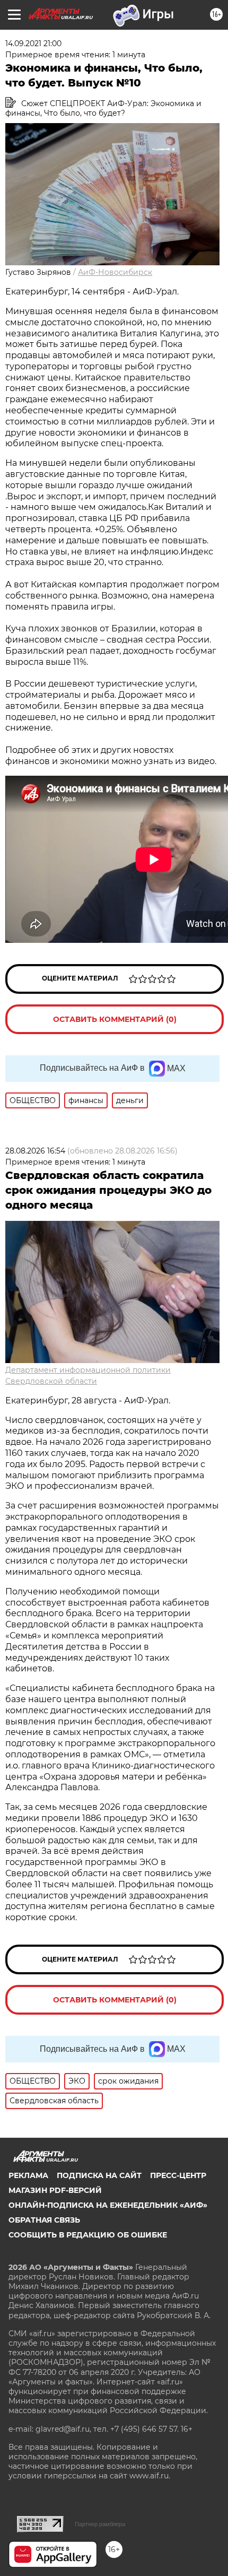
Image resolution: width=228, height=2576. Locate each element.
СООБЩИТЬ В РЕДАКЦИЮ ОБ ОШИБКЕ (88, 2235)
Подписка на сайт (99, 2175)
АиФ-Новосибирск (115, 272)
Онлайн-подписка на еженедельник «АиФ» (108, 2205)
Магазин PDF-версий (55, 2190)
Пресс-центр (178, 2175)
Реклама (28, 2175)
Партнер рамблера (100, 2524)
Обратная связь (44, 2220)
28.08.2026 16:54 (35, 1151)
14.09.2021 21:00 (33, 44)
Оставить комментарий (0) (115, 1019)
